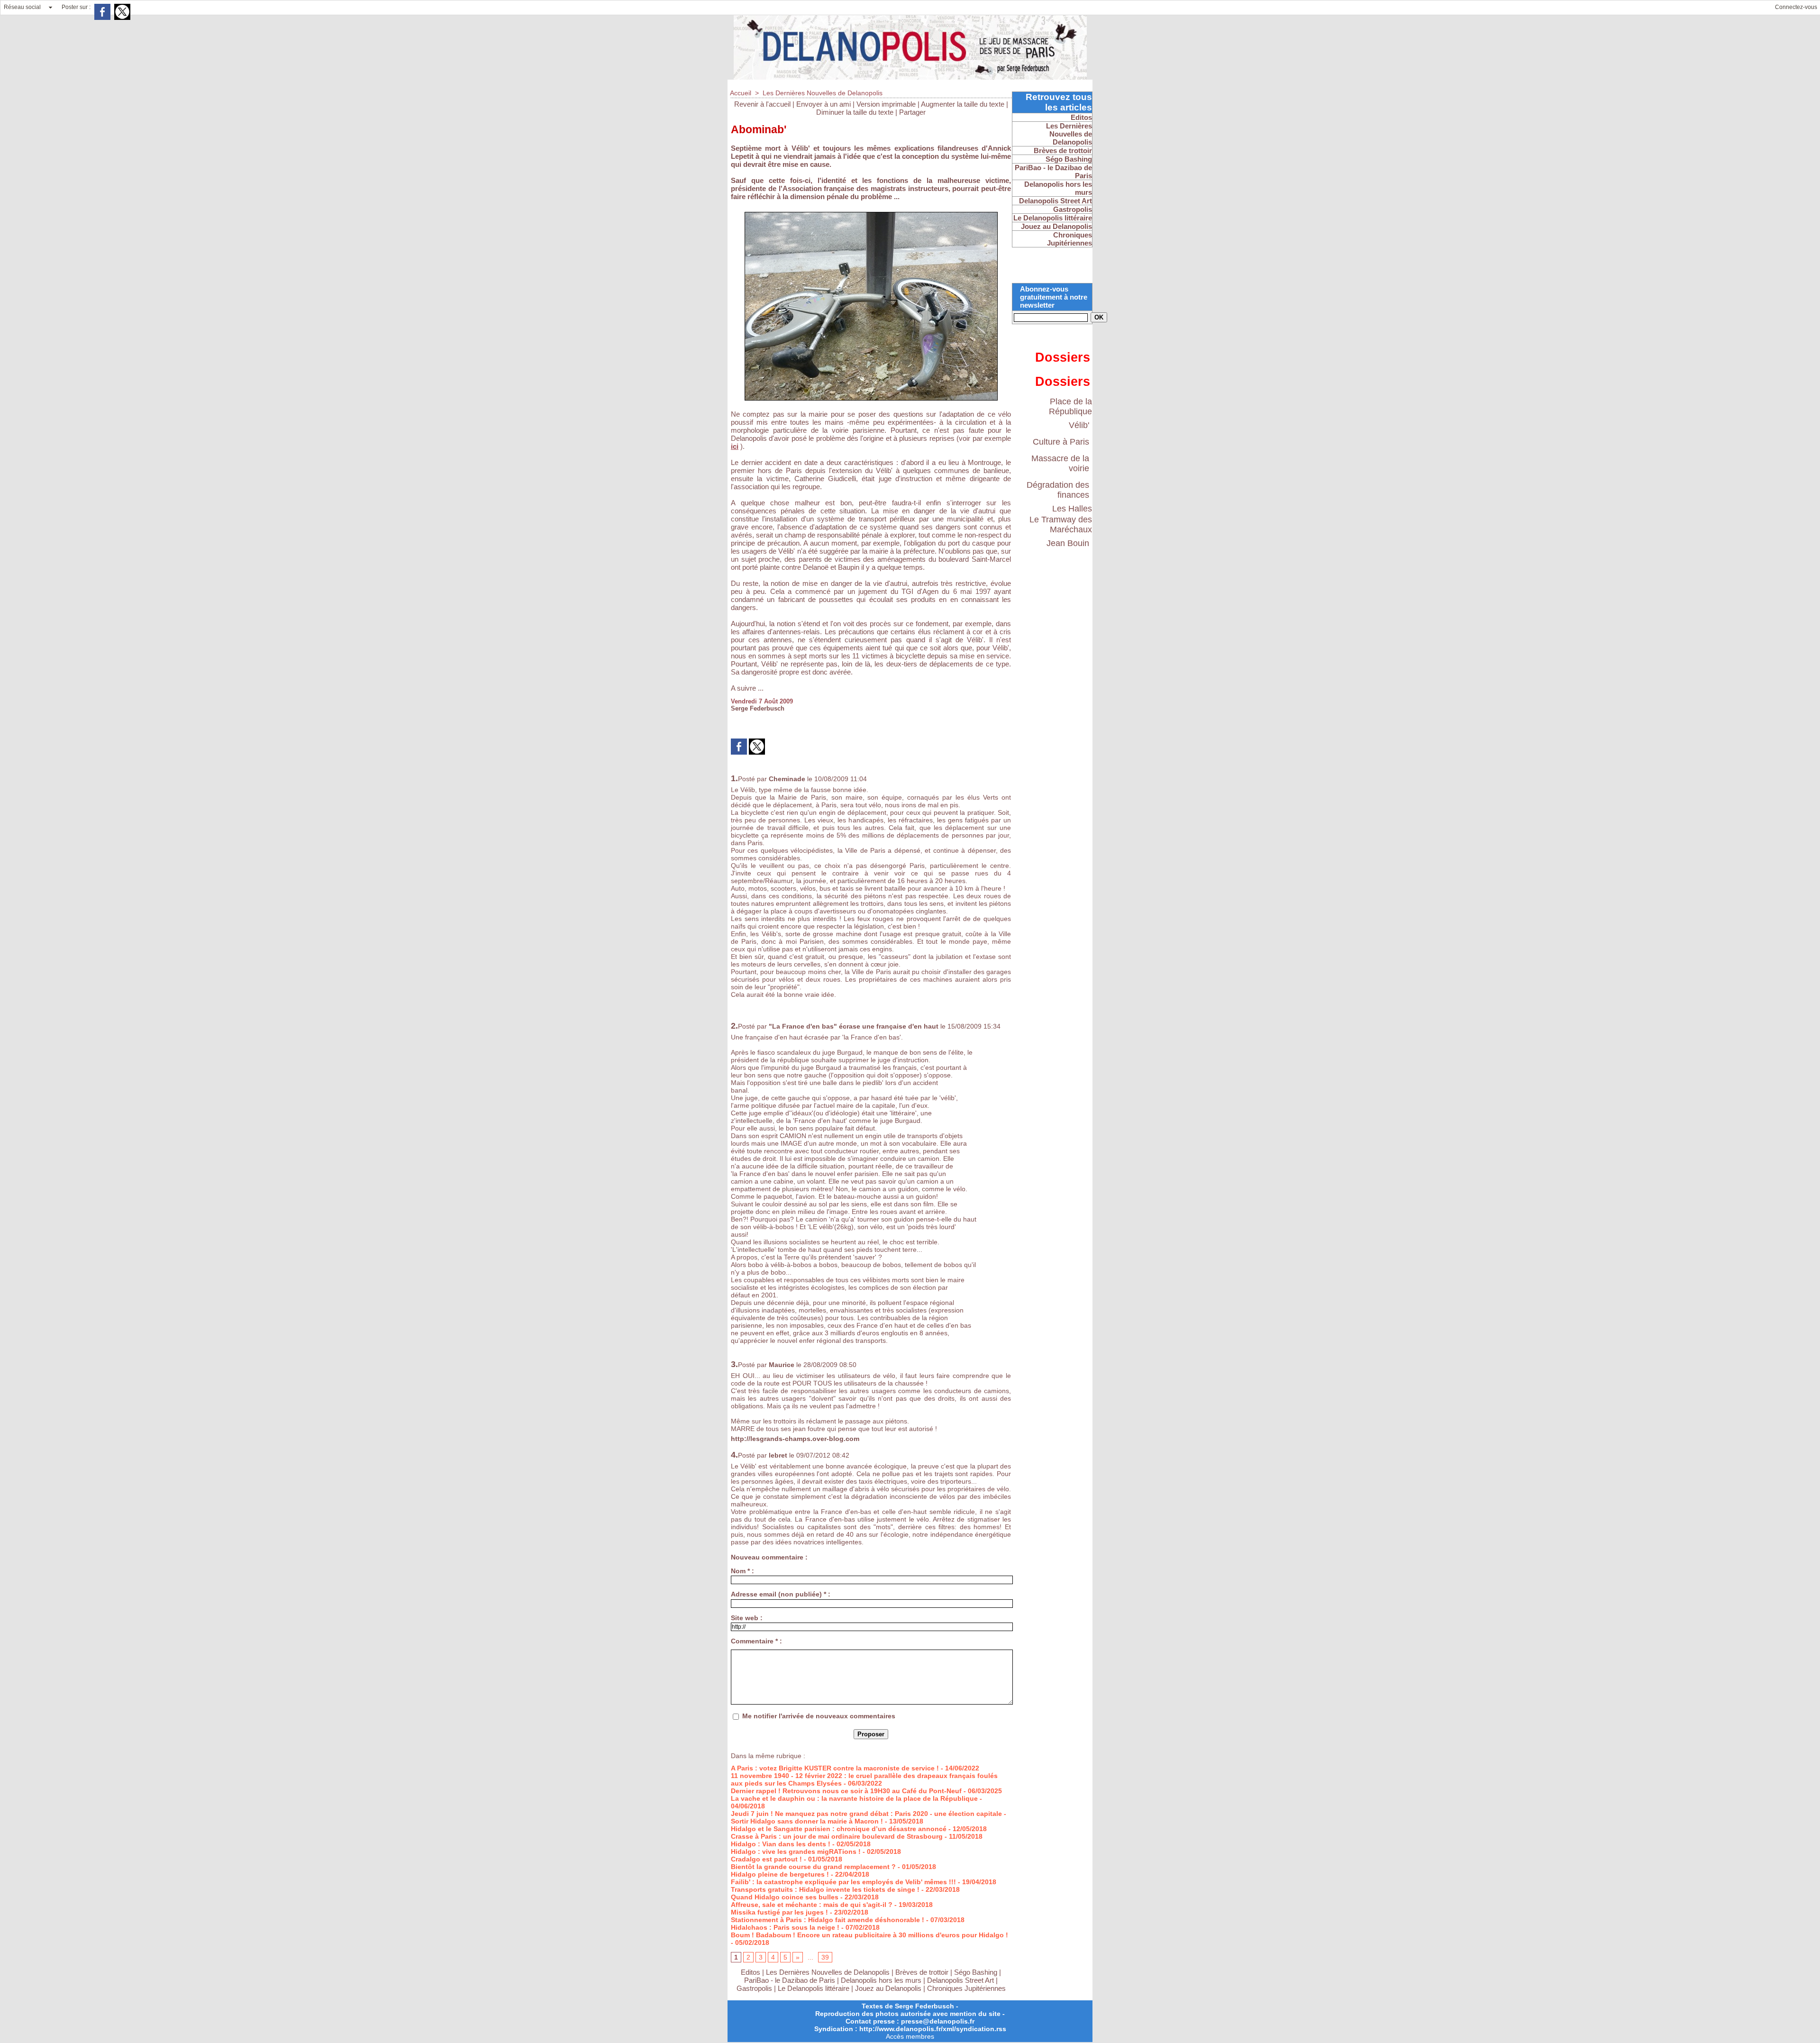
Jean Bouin (1068, 543)
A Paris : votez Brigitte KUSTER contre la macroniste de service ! (835, 1768)
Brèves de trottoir (923, 1972)
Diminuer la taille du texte (855, 112)
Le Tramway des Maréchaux (1061, 524)
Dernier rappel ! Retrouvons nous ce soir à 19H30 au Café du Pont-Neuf (846, 1791)
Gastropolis (754, 1988)
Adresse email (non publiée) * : (781, 1594)
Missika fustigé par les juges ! (779, 1912)
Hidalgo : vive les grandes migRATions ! (796, 1851)
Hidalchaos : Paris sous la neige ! (785, 1927)
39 (825, 1957)
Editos (751, 1972)
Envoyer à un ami (824, 104)
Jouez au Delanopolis (888, 1988)
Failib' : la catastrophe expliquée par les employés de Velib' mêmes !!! (843, 1882)
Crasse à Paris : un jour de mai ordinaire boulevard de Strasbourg (837, 1836)
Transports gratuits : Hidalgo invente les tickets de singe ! (825, 1889)
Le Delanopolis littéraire (814, 1988)
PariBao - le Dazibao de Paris (790, 1980)
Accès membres (910, 2036)
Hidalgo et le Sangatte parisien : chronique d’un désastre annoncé (839, 1829)
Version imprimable (886, 104)
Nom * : (742, 1571)
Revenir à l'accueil (762, 104)
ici (735, 446)
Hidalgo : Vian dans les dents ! (781, 1844)
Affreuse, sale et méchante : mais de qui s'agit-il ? (812, 1905)
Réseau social (22, 7)
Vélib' (1079, 425)
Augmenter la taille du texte (963, 104)
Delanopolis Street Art (960, 1980)
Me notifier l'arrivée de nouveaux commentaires (819, 1716)
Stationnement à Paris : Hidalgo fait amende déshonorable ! (828, 1920)
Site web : (747, 1618)
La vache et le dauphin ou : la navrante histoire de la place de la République (854, 1798)
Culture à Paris (1061, 442)
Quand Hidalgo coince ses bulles (785, 1897)
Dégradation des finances (1058, 490)
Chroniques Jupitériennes (966, 1988)
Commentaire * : (756, 1641)
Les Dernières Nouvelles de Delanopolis (823, 93)
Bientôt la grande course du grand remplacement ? (813, 1867)
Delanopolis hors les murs (881, 1980)
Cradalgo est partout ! (766, 1859)
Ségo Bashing (977, 1972)
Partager (912, 112)
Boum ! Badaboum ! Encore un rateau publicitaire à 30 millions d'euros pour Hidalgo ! (869, 1935)
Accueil (741, 93)
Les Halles (1072, 509)
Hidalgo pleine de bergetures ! (780, 1874)
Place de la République (1070, 406)
